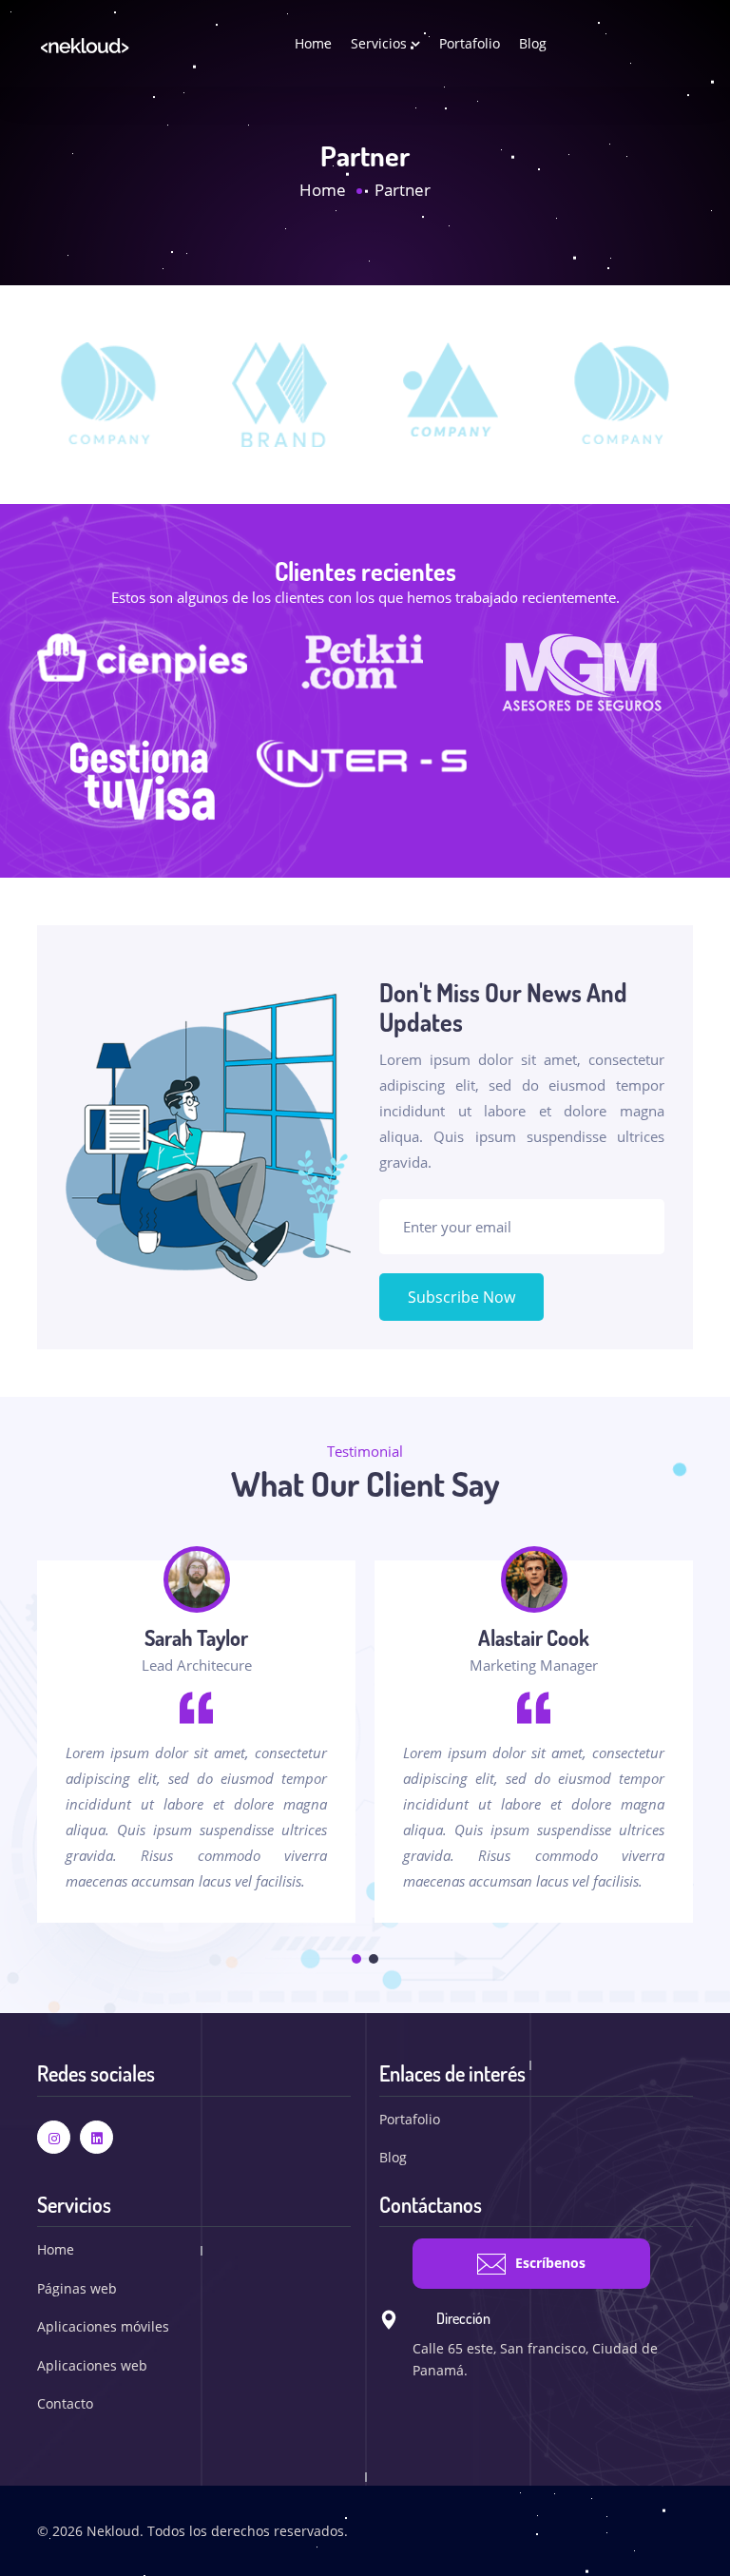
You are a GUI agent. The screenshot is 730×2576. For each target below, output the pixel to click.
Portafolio (470, 43)
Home (313, 43)
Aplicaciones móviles (103, 2326)
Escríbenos (550, 2263)
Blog (533, 43)
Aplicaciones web (92, 2365)
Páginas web (77, 2288)
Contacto (65, 2403)
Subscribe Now (461, 1297)
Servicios (381, 43)
